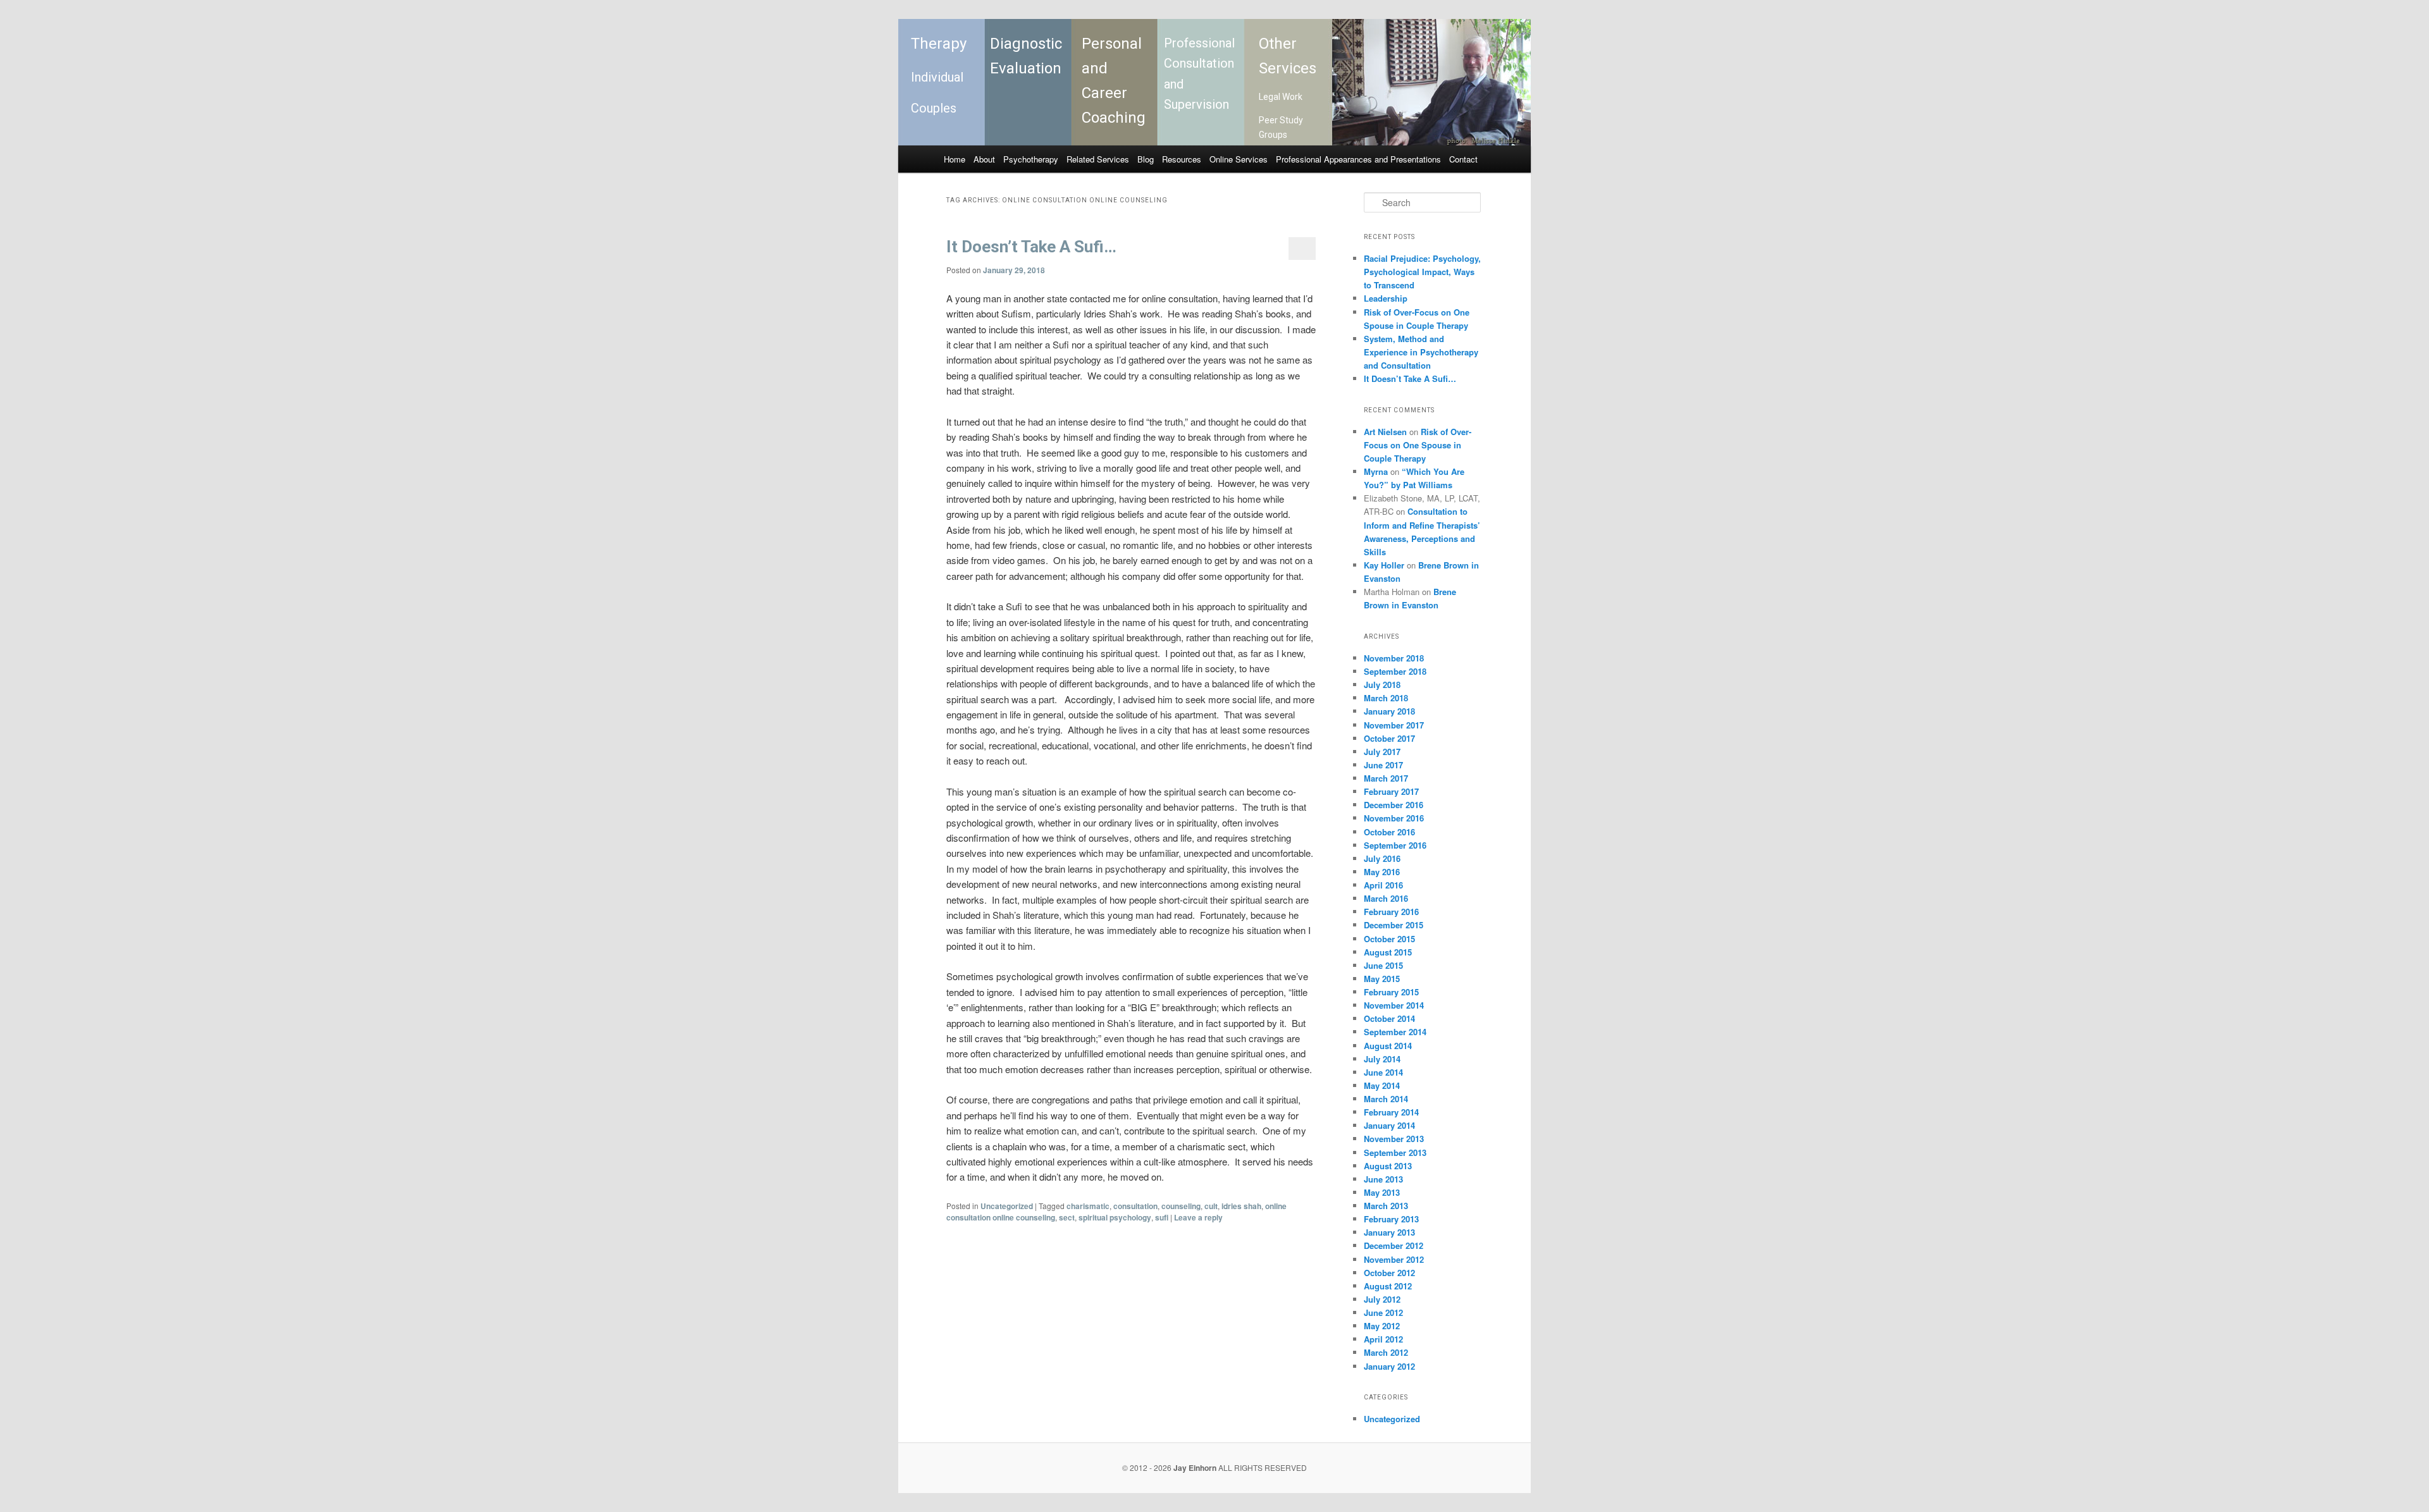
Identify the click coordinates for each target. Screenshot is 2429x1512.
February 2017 (1391, 791)
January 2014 (1389, 1125)
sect (1067, 1217)
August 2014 (1388, 1046)
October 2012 (1389, 1273)
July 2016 (1382, 858)
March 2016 (1386, 898)
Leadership (1386, 298)
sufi (1162, 1217)
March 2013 (1386, 1206)
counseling (1181, 1206)
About (984, 159)
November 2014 (1394, 1005)
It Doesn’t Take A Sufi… (1031, 247)
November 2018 (1394, 658)
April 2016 (1383, 885)
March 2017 (1386, 778)
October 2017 (1389, 738)
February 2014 (1391, 1112)
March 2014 (1386, 1099)
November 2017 (1394, 725)
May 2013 (1382, 1192)
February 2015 (1391, 992)
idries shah (1241, 1206)
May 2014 (1382, 1085)
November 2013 (1394, 1139)
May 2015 (1382, 979)
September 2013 (1395, 1152)
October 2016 (1389, 832)
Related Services (1098, 159)
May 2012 (1382, 1326)
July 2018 (1382, 685)
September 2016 (1395, 845)
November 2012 (1394, 1259)
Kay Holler (1384, 565)
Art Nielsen (1385, 432)
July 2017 (1382, 752)
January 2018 (1389, 711)
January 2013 (1389, 1232)
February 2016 (1391, 912)
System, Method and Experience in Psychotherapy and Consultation (1421, 352)
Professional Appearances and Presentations (1358, 159)
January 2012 (1389, 1366)
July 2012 (1382, 1299)
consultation (1135, 1206)
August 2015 (1388, 952)
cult (1211, 1206)
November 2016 (1394, 818)
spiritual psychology (1115, 1217)
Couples (934, 108)
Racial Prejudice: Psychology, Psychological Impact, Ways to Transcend (1422, 272)
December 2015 (1394, 925)
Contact (1463, 159)
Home (955, 159)
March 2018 (1386, 698)
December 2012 (1394, 1245)
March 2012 (1386, 1352)
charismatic (1088, 1206)
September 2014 (1395, 1032)
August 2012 (1388, 1286)
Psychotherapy (1031, 159)
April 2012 (1383, 1339)
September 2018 (1395, 671)
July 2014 (1382, 1059)
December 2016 (1394, 805)
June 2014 (1383, 1072)
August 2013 (1388, 1166)
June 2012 (1383, 1312)
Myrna (1376, 471)
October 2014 (1389, 1018)
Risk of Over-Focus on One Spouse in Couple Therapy (1418, 445)
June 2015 (1383, 965)
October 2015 (1389, 939)
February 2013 (1391, 1219)
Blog (1146, 159)
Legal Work (1281, 97)
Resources (1182, 159)
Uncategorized (1007, 1206)
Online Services (1239, 159)
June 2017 (1383, 765)
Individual (937, 77)
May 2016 (1382, 872)
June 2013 (1383, 1179)
